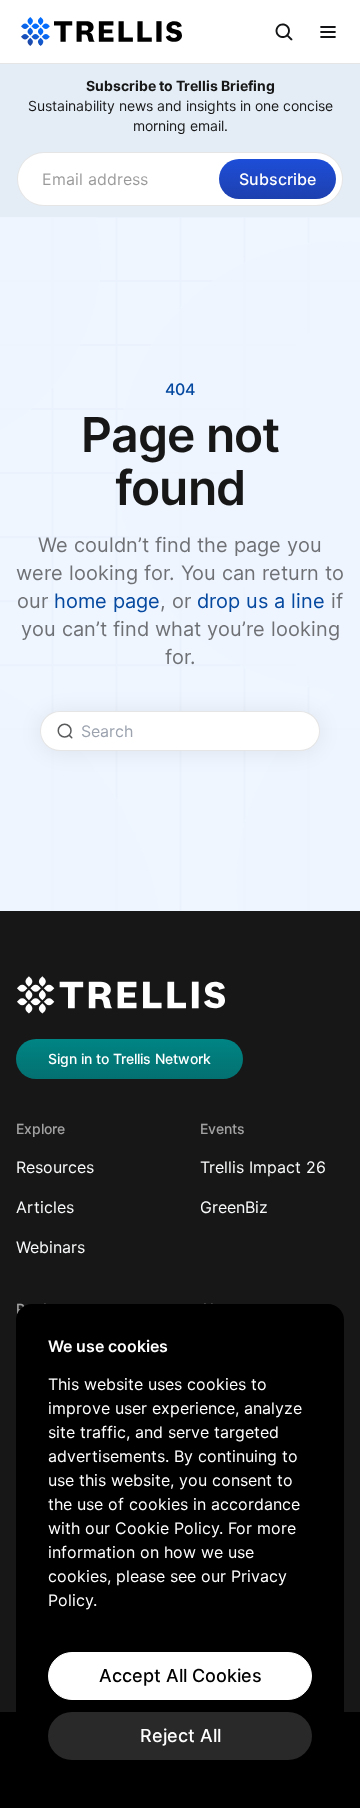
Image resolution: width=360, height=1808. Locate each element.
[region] (180, 1548)
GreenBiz (234, 1207)
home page (107, 601)
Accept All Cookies (180, 1675)
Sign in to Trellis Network (129, 1058)
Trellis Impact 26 (263, 1167)
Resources (55, 1167)
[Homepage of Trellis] (121, 995)
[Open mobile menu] (328, 32)
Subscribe (277, 179)
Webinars (50, 1247)
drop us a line (261, 601)
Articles (45, 1207)
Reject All (180, 1735)
